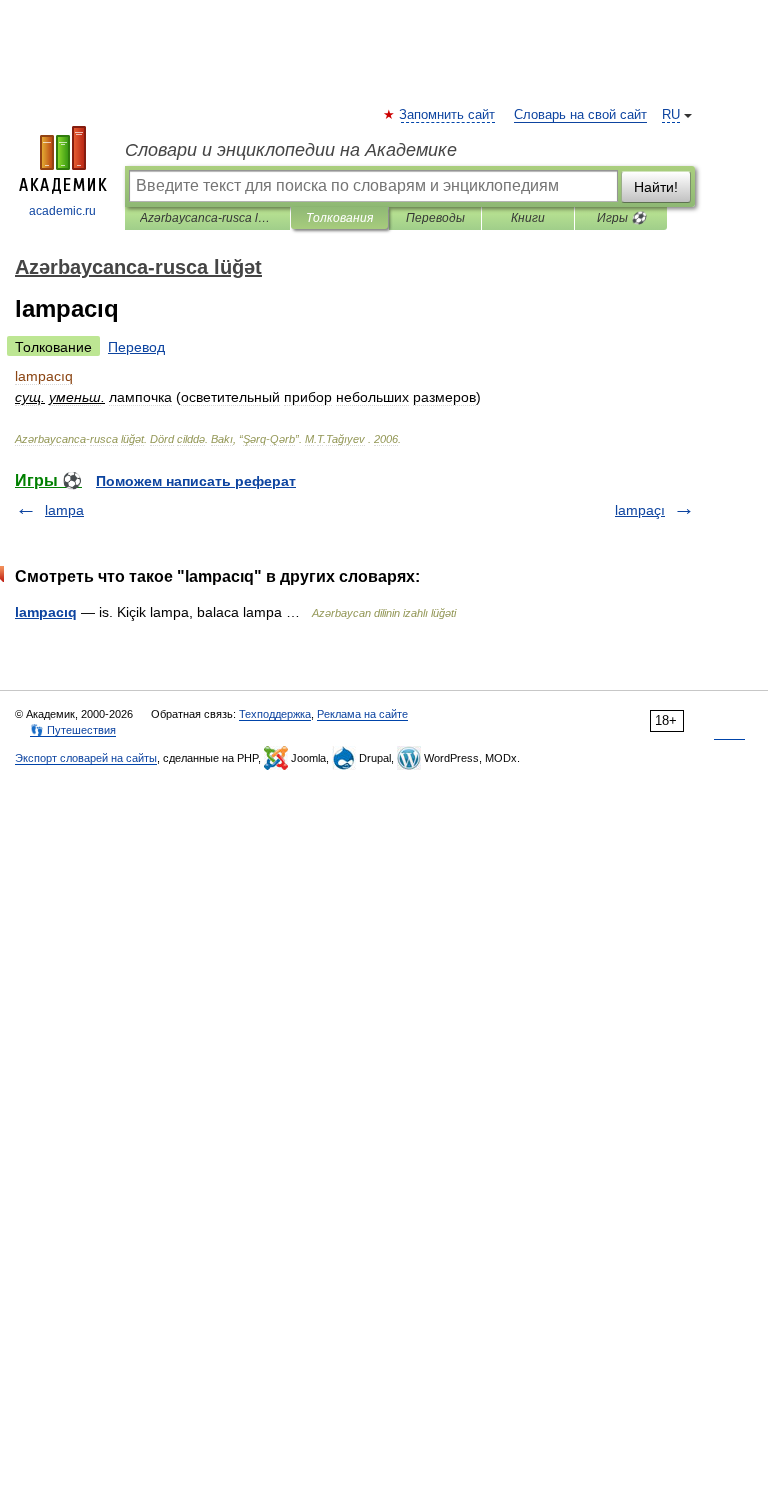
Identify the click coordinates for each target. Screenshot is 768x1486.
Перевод (136, 347)
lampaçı (640, 510)
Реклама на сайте (362, 714)
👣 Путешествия (73, 730)
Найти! (656, 187)
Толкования (339, 218)
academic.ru (62, 211)
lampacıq (46, 612)
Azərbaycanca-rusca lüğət (207, 218)
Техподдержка (275, 714)
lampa (64, 510)
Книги (528, 218)
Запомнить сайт (448, 115)
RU (671, 115)
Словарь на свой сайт (580, 115)
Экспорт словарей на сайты (86, 758)
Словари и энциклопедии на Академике (291, 150)
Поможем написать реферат (196, 481)
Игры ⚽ (621, 218)
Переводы (435, 218)
